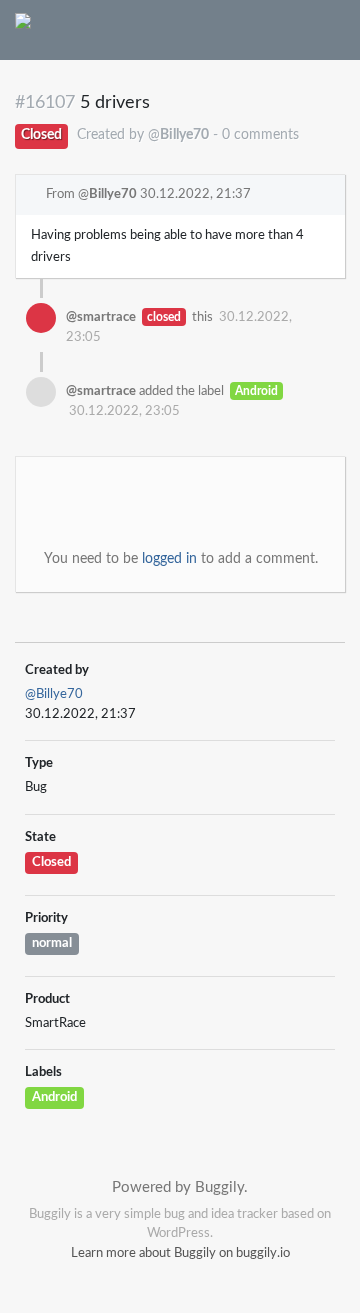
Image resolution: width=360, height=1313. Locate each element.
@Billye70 (54, 694)
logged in (169, 559)
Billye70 (113, 194)
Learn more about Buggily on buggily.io (180, 1253)
